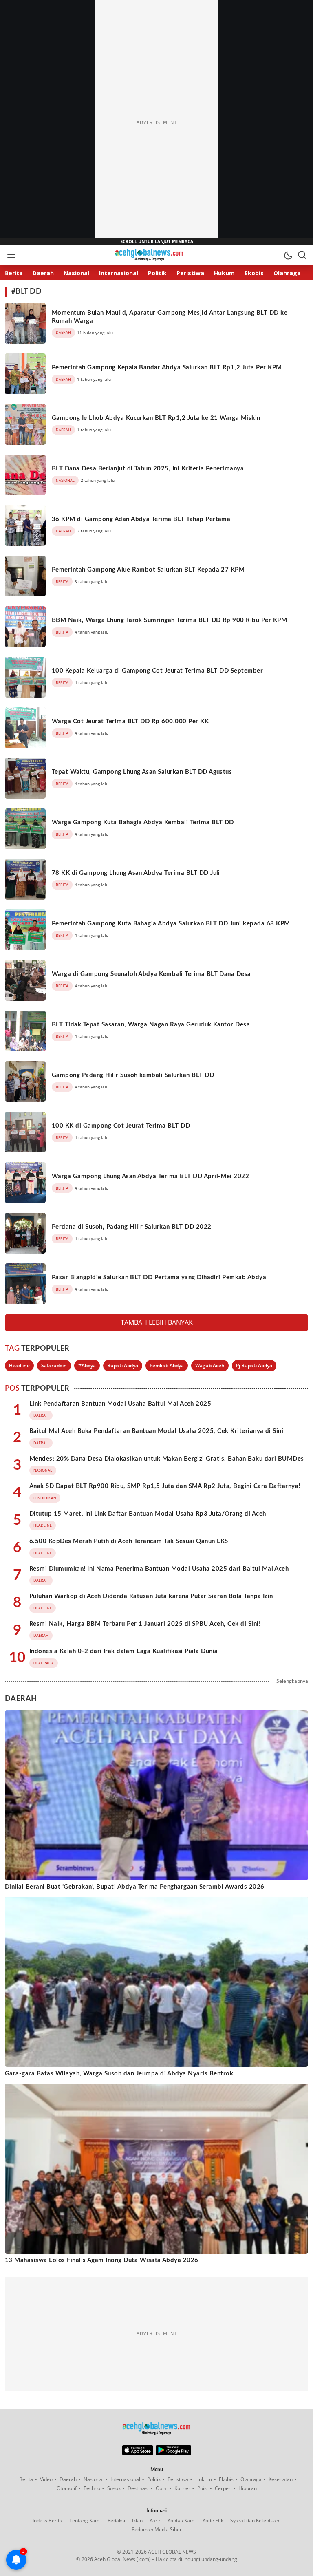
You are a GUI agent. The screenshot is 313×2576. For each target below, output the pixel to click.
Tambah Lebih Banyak (157, 1322)
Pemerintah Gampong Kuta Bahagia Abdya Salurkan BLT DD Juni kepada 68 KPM (171, 924)
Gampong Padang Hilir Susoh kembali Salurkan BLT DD (133, 1075)
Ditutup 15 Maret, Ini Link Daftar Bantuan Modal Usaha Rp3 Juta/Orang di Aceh (148, 1514)
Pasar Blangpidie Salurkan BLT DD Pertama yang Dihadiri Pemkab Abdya (159, 1277)
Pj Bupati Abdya (254, 1365)
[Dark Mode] (288, 255)
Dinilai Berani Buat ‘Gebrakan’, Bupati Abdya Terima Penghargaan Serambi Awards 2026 (135, 1887)
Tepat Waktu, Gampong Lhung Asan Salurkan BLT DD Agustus (142, 772)
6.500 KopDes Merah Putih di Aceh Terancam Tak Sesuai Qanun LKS (129, 1541)
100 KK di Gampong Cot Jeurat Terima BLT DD (121, 1126)
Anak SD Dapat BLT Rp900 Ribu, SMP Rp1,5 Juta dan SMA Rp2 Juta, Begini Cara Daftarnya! (165, 1486)
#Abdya (87, 1365)
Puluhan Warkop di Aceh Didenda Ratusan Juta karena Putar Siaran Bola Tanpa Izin (151, 1596)
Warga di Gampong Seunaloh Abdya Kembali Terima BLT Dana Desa (151, 974)
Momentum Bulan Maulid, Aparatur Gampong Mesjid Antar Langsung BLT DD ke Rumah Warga (170, 317)
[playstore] (173, 2453)
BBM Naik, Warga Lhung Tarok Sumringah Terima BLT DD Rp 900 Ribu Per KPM (169, 620)
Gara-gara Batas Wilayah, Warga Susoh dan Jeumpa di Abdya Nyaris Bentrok (119, 2074)
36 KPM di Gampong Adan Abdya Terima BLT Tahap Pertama (141, 519)
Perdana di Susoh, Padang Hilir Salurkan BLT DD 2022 (131, 1227)
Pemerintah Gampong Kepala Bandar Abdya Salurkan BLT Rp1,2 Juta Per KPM (167, 368)
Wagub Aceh (210, 1365)
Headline (19, 1365)
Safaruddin (54, 1365)
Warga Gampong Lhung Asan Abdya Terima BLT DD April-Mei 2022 (150, 1176)
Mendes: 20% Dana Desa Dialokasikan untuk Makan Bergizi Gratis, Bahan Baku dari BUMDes (167, 1459)
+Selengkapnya (291, 1681)
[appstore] (138, 2453)
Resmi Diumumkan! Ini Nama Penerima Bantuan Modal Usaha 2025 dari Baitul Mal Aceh (159, 1569)
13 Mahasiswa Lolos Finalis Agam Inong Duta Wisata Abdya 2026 (102, 2260)
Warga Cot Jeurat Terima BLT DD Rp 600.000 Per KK (130, 721)
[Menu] (11, 255)
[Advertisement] (156, 122)
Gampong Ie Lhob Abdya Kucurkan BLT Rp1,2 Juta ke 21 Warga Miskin (156, 418)
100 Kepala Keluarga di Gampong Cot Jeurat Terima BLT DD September (157, 671)
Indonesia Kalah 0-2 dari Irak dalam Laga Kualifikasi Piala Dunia (124, 1651)
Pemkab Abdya (167, 1365)
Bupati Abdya (123, 1365)
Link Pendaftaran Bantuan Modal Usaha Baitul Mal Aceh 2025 (120, 1404)
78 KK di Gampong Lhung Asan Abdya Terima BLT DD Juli (136, 873)
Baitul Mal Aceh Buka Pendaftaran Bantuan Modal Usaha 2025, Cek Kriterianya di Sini (156, 1431)
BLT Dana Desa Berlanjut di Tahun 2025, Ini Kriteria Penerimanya (148, 469)
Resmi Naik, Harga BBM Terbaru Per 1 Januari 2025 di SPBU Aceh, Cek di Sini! (145, 1624)
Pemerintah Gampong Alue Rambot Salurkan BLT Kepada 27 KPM (148, 570)
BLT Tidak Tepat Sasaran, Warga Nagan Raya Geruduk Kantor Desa (151, 1025)
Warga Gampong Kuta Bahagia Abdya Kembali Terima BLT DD (143, 822)
